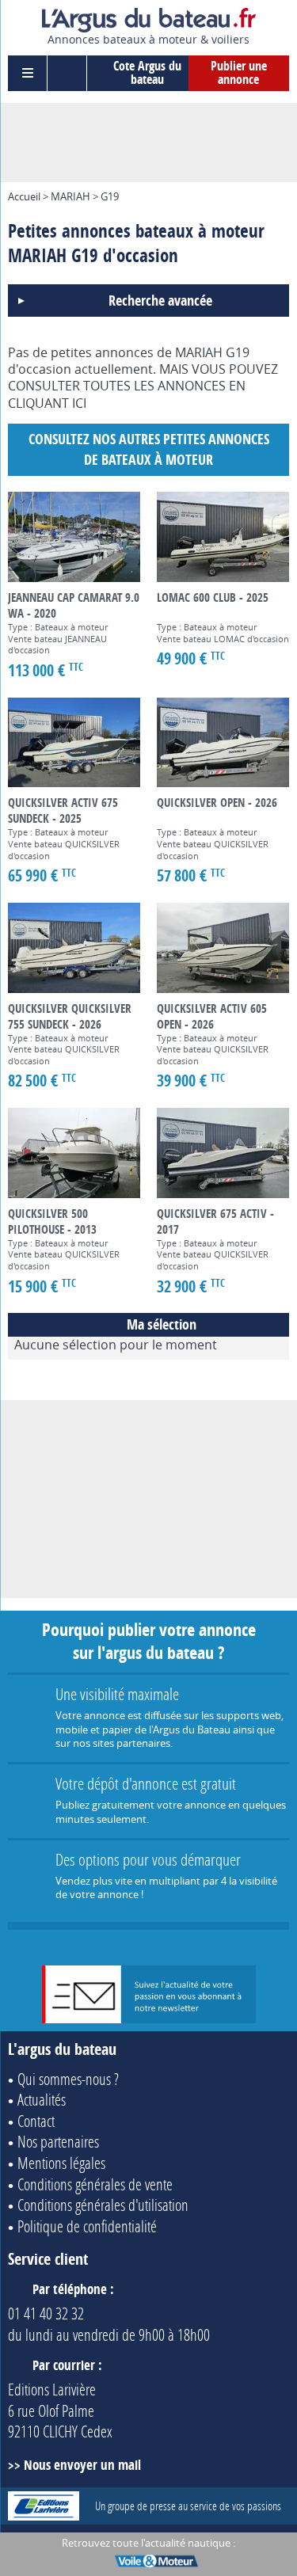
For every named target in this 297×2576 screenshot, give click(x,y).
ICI (79, 403)
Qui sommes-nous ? (68, 2079)
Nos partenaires (58, 2141)
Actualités (42, 2099)
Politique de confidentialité (87, 2226)
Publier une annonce (239, 73)
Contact (36, 2121)
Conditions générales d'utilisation (103, 2205)
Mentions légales (61, 2163)
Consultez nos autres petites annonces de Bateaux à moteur (149, 449)
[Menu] (28, 73)
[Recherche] (67, 73)
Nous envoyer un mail (82, 2465)
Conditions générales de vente (95, 2184)
